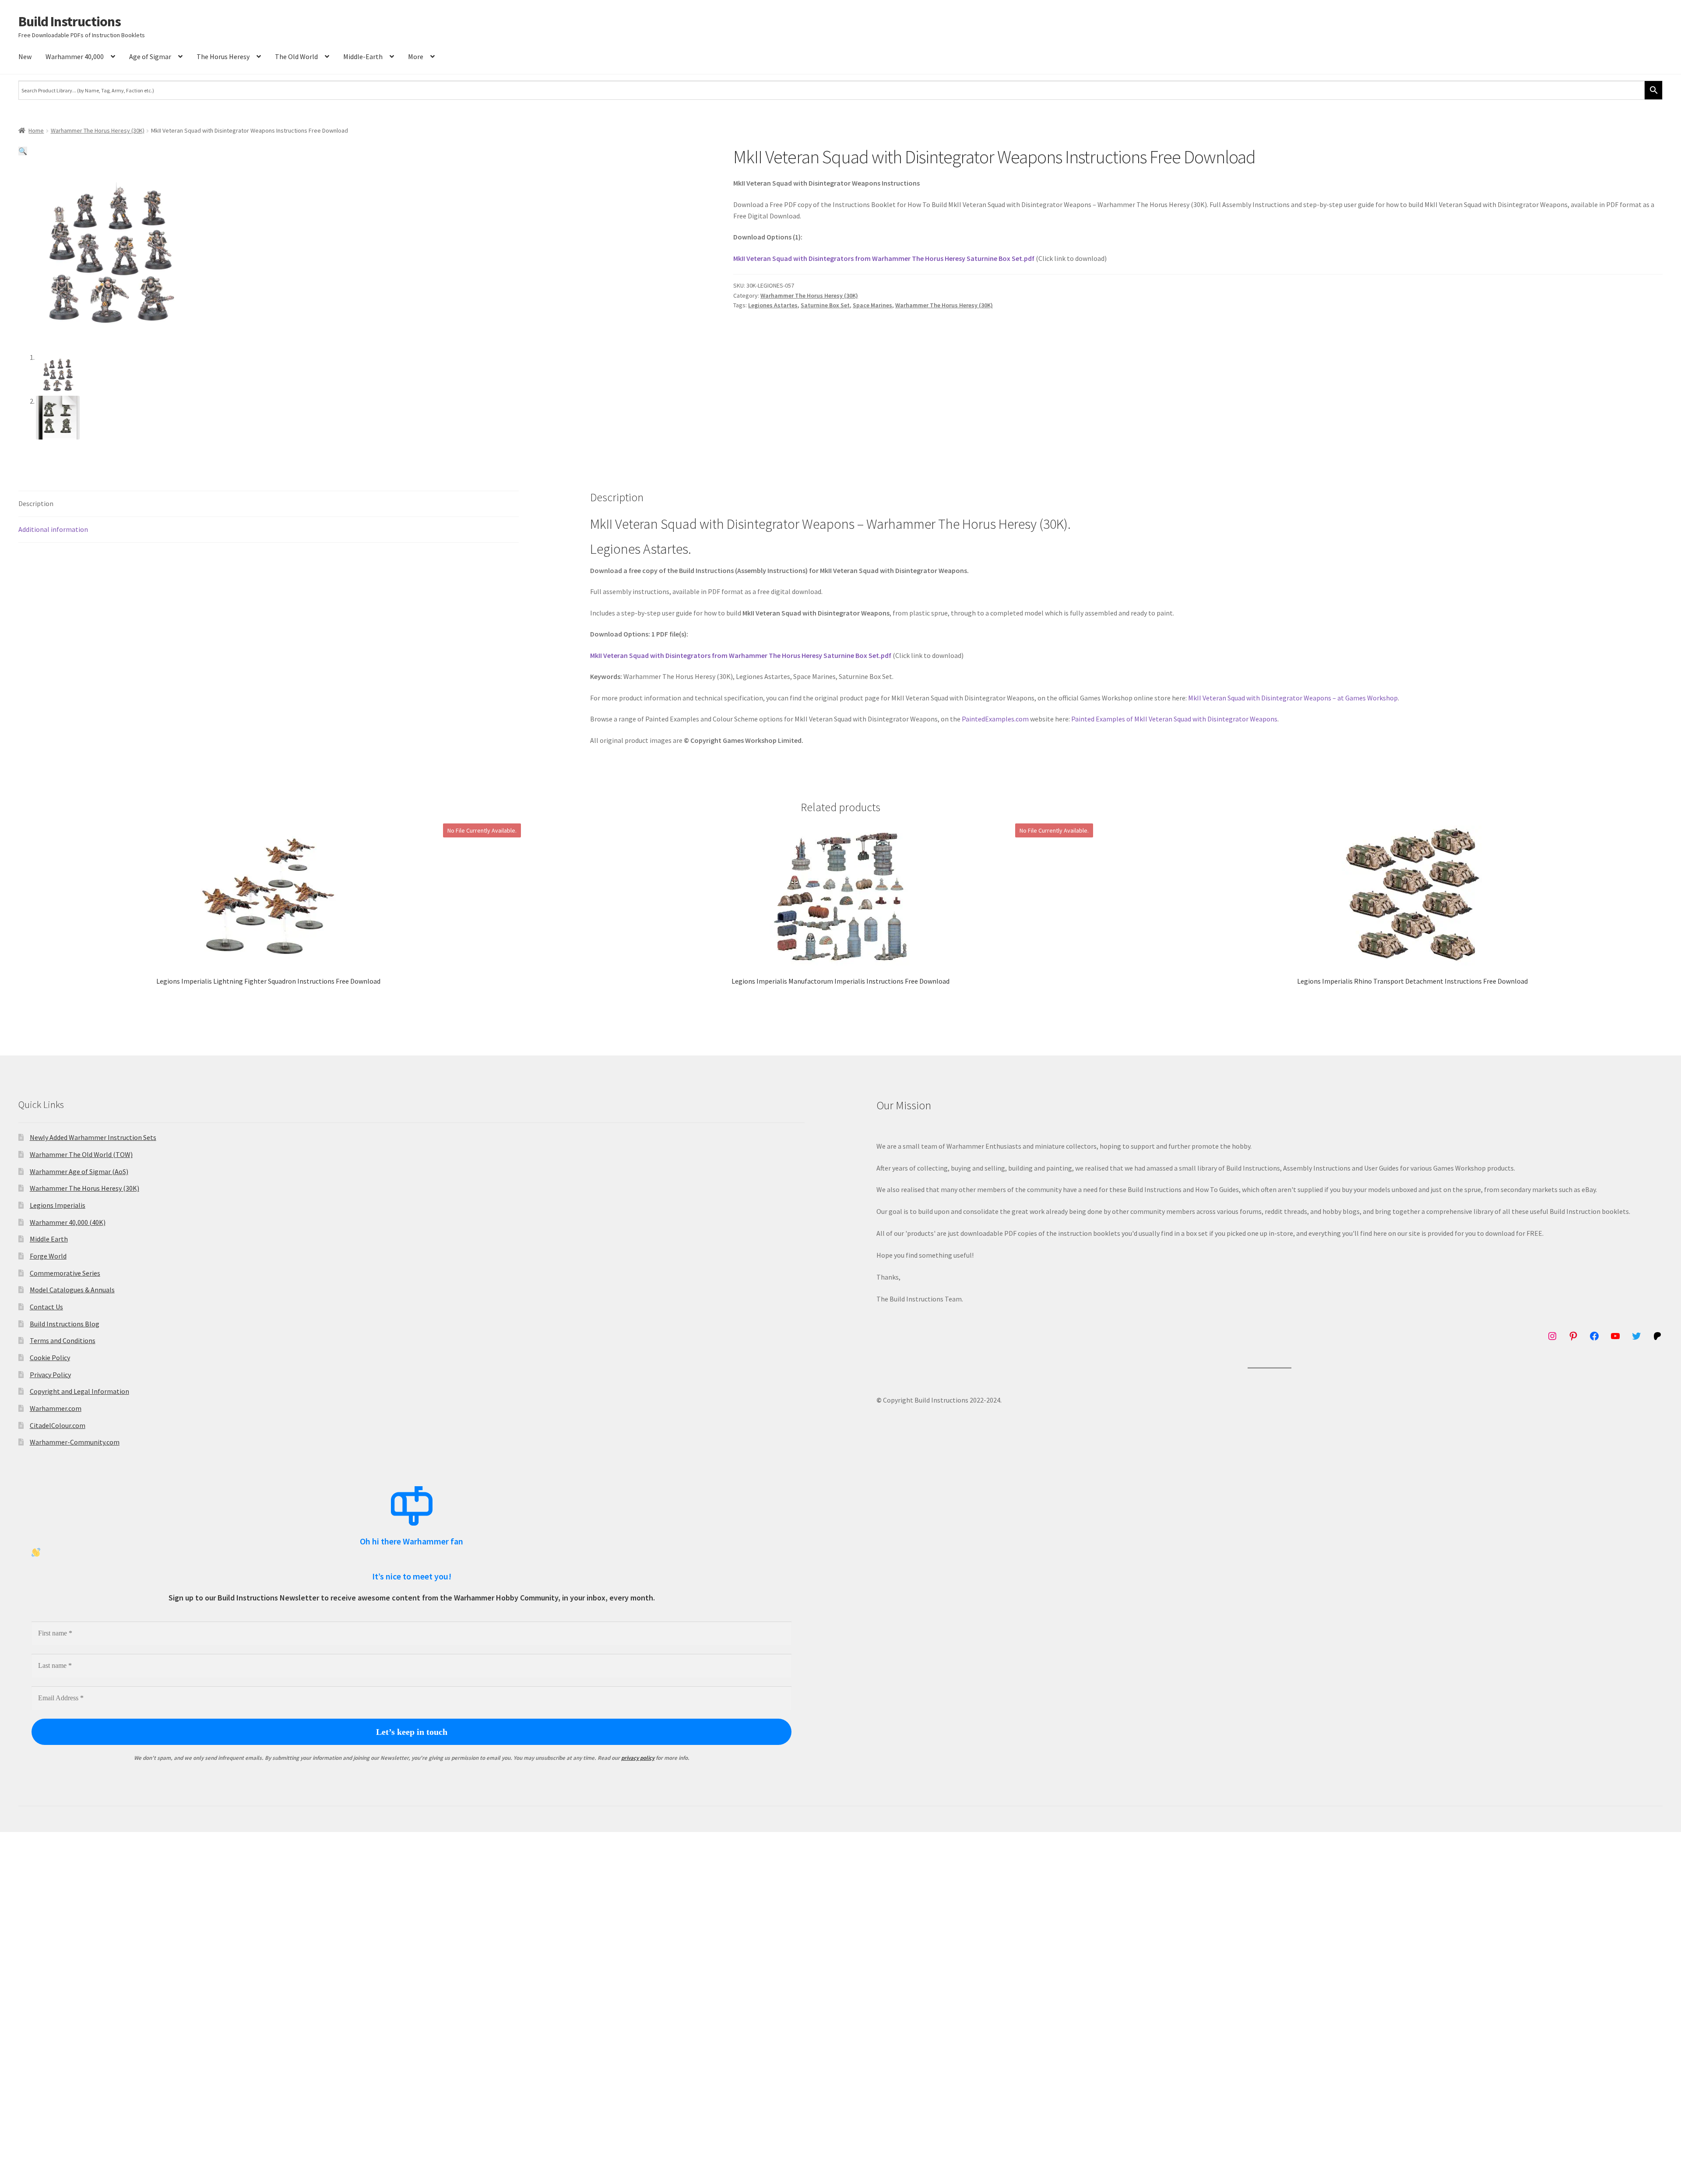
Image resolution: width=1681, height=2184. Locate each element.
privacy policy (638, 1758)
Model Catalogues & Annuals (72, 1290)
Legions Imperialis (58, 1205)
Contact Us (46, 1307)
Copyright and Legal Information (79, 1391)
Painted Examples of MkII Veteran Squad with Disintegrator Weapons (1174, 719)
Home (36, 130)
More (416, 56)
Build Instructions (70, 21)
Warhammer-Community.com (75, 1442)
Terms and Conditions (63, 1340)
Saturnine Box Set (825, 305)
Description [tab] (36, 503)
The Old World (296, 56)
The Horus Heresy (223, 56)
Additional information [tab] (53, 529)
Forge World (48, 1256)
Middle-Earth (363, 56)
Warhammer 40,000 (75, 56)
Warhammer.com (56, 1408)
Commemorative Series (65, 1273)
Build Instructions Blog (65, 1324)
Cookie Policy (50, 1358)
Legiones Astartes (773, 305)
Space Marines (872, 305)
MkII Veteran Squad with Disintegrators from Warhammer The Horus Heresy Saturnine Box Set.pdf (884, 258)
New (25, 56)
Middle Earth (49, 1239)
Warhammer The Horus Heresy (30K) (98, 130)
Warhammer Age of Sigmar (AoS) (79, 1171)
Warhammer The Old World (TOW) (81, 1154)
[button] (23, 151)
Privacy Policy (50, 1375)
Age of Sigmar (150, 56)
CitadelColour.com (58, 1425)
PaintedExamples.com (995, 719)
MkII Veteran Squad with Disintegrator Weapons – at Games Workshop (1293, 698)
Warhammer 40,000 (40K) (68, 1222)
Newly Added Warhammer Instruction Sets (93, 1137)
